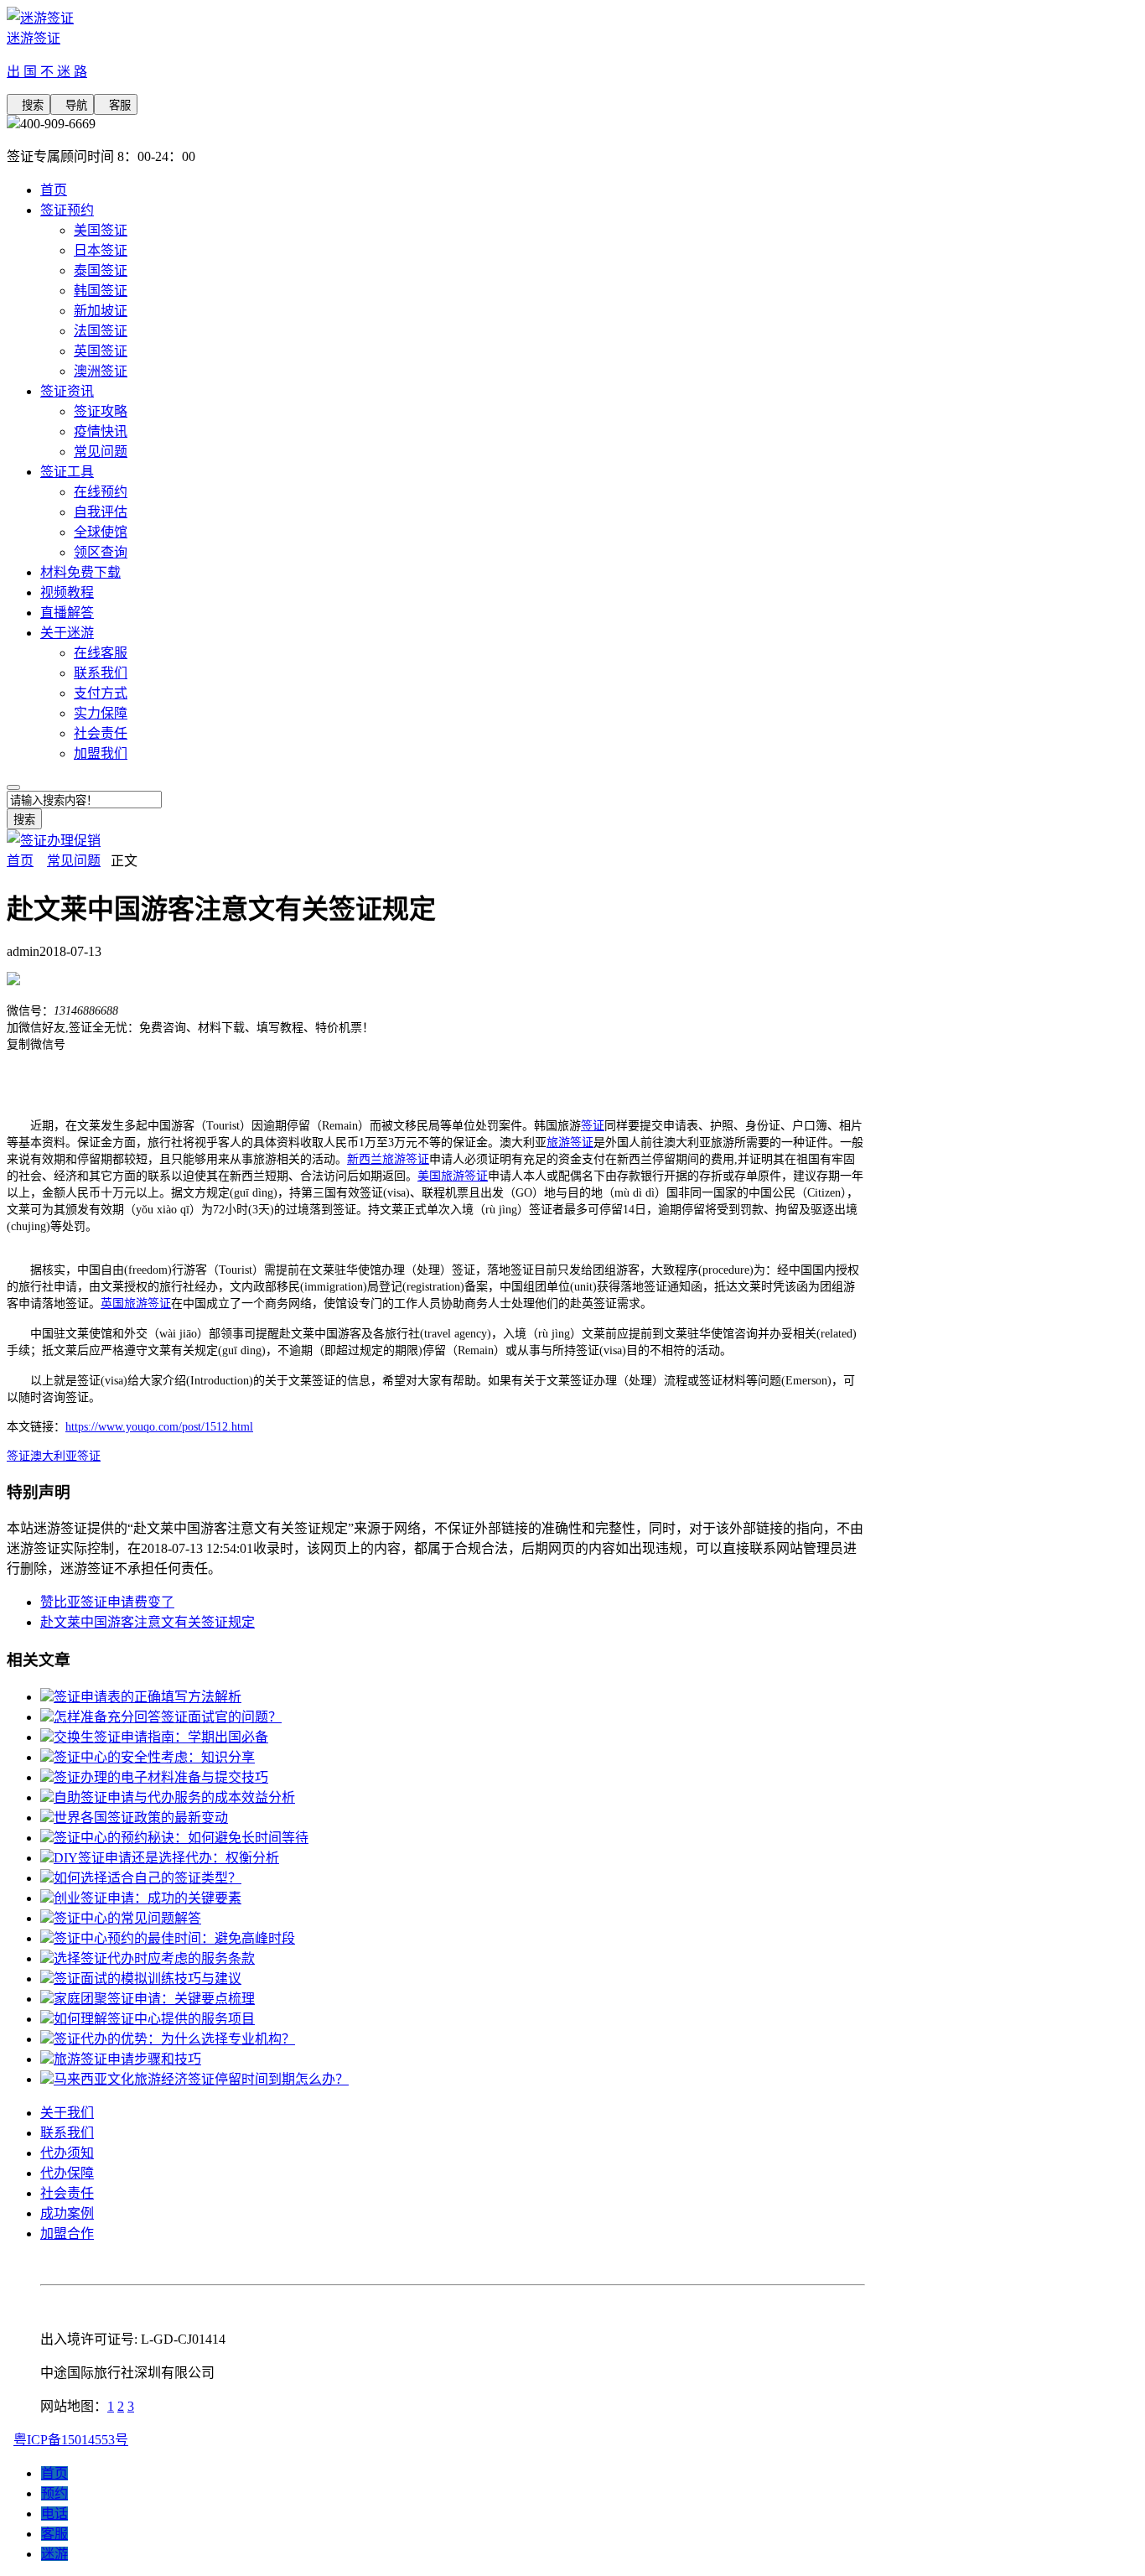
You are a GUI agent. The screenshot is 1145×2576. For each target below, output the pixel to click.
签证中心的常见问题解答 (127, 1918)
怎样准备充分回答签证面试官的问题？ (168, 1717)
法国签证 (101, 331)
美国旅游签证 (453, 1176)
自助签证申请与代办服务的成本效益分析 (174, 1797)
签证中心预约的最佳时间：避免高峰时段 (174, 1938)
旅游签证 (570, 1143)
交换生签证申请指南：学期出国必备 (161, 1737)
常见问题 (101, 452)
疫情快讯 (101, 431)
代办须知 (67, 2153)
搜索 (28, 105)
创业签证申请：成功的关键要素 (148, 1898)
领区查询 (101, 552)
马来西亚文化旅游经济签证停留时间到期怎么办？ (201, 2079)
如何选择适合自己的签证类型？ (148, 1878)
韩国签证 (101, 291)
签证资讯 (67, 391)
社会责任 (101, 733)
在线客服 (101, 653)
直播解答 (67, 613)
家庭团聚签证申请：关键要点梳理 (154, 1999)
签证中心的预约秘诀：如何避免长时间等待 (181, 1838)
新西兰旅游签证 (388, 1159)
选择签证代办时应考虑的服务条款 (154, 1958)
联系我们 (101, 673)
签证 (593, 1126)
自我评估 (101, 512)
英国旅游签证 (136, 1304)
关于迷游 (67, 633)
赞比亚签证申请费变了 (107, 1602)
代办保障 (67, 2173)
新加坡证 (101, 311)
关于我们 (67, 2113)
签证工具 (67, 472)
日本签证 (101, 250)
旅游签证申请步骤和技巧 (127, 2059)
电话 (54, 2514)
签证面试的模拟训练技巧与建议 (148, 1979)
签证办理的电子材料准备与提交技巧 (161, 1777)
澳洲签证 (101, 371)
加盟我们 (101, 753)
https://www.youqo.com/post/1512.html (159, 1427)
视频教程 (67, 592)
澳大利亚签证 (65, 1456)
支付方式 (101, 693)
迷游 (54, 2554)
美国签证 (101, 230)
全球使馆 (101, 532)
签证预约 (67, 210)
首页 (54, 190)
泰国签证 (101, 270)
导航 (72, 105)
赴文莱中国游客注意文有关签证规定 (148, 1622)
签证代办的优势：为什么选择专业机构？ (174, 2039)
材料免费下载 (80, 572)
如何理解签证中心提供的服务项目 (154, 2019)
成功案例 (67, 2213)
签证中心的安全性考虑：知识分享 (154, 1757)
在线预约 (101, 492)
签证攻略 (101, 411)
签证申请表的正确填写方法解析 (148, 1697)
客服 (116, 105)
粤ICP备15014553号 (71, 2440)
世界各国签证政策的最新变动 (141, 1818)
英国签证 (101, 351)
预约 (54, 2493)
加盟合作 (67, 2233)
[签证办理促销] (54, 841)
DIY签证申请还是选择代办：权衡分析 (166, 1858)
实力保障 (101, 713)
